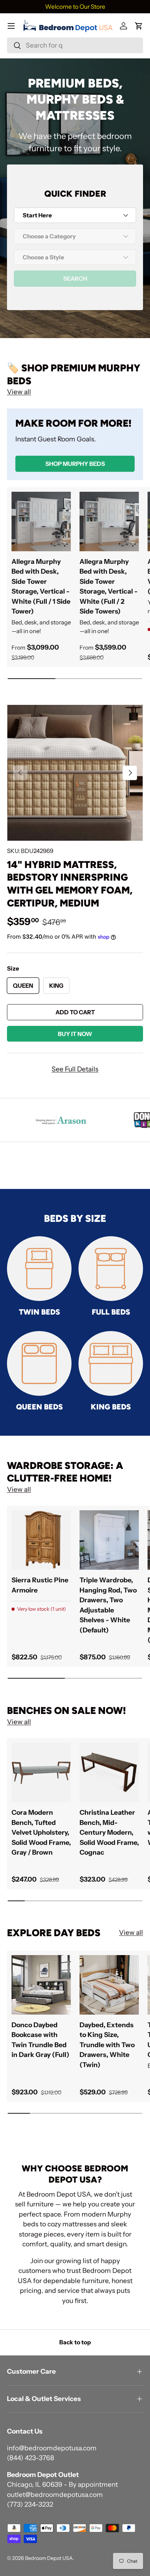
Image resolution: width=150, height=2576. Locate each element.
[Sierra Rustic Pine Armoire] (41, 1540)
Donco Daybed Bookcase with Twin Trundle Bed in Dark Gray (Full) (40, 2040)
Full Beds (111, 1312)
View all (19, 392)
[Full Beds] (111, 1269)
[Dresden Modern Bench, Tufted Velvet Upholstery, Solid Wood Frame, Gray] (41, 1772)
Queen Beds (39, 1407)
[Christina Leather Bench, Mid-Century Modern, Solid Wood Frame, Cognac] (109, 1772)
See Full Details (75, 1069)
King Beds (111, 1407)
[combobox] (75, 45)
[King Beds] (111, 1363)
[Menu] (11, 26)
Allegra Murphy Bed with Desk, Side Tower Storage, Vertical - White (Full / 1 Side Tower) (41, 587)
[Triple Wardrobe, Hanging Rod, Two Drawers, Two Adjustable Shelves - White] (109, 1540)
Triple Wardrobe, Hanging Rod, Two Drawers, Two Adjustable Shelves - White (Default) (108, 1605)
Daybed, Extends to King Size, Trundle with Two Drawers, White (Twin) (107, 2045)
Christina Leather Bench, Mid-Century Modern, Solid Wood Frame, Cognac (109, 1832)
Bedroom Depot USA (49, 2558)
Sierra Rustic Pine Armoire (40, 1585)
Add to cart (75, 1012)
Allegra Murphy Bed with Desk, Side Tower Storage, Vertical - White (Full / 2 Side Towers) (108, 587)
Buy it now (75, 1034)
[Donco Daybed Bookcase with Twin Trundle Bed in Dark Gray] (41, 1985)
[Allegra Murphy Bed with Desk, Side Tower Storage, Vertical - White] (41, 521)
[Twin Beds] (39, 1269)
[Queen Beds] (39, 1363)
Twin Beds (39, 1312)
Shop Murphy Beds (75, 464)
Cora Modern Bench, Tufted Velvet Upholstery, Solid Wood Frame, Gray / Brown (41, 1832)
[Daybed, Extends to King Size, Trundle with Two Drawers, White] (109, 1985)
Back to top (75, 2342)
